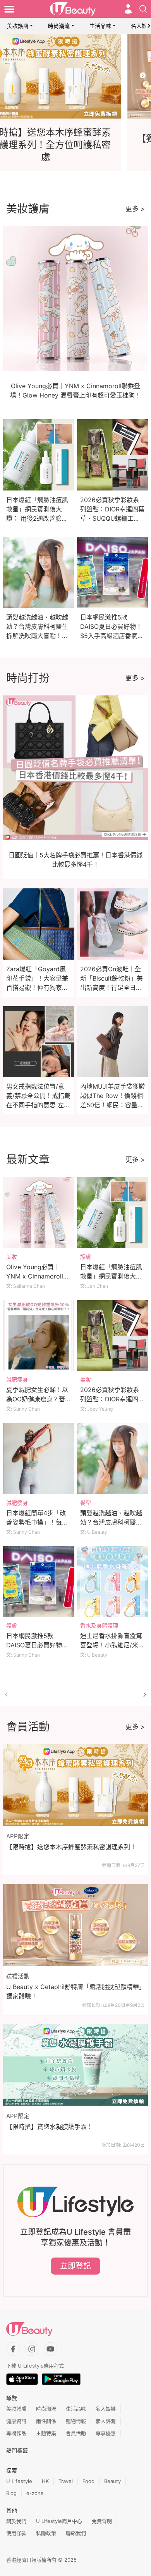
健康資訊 (16, 2421)
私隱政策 (46, 2533)
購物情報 (76, 2421)
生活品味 (100, 26)
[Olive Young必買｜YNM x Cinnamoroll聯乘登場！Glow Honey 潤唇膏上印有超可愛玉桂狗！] (39, 1213)
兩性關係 (46, 2421)
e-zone (35, 2493)
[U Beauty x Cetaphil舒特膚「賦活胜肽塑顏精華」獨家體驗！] (75, 1925)
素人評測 (106, 2421)
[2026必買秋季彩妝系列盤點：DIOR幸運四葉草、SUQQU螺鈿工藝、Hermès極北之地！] (113, 1336)
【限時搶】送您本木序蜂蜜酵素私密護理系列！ (71, 1847)
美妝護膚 (18, 26)
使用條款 (16, 2533)
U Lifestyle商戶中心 (59, 2521)
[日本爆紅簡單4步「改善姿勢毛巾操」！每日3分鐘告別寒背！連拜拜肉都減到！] (39, 1459)
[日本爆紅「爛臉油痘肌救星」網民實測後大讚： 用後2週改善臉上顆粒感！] (113, 1213)
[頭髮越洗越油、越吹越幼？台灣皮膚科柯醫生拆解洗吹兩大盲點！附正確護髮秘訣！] (113, 1459)
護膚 (86, 1257)
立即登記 (75, 2266)
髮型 (86, 1503)
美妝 (12, 1257)
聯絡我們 (76, 2533)
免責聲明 (102, 2521)
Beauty (112, 2481)
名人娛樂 (106, 2409)
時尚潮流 (59, 26)
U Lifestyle (19, 2481)
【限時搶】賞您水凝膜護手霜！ (50, 2127)
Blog (11, 2493)
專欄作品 (16, 2433)
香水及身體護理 (99, 1625)
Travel (66, 2481)
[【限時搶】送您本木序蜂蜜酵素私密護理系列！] (75, 1785)
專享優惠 (106, 2433)
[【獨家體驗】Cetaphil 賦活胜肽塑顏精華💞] (75, 76)
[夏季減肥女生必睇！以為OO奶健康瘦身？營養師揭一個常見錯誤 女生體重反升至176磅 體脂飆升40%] (39, 1336)
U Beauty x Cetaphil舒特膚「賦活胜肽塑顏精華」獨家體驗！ (74, 1991)
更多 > (135, 209)
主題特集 (46, 2433)
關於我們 (16, 2521)
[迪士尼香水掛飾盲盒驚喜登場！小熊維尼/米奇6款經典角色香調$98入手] (113, 1582)
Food (88, 2481)
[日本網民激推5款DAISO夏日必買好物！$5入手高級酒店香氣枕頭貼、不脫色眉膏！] (39, 1582)
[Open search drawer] (143, 9)
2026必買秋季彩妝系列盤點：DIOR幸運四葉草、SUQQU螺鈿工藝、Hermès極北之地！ (112, 518)
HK (45, 2481)
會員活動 (76, 2433)
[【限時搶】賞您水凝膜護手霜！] (75, 2065)
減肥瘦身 (17, 1379)
